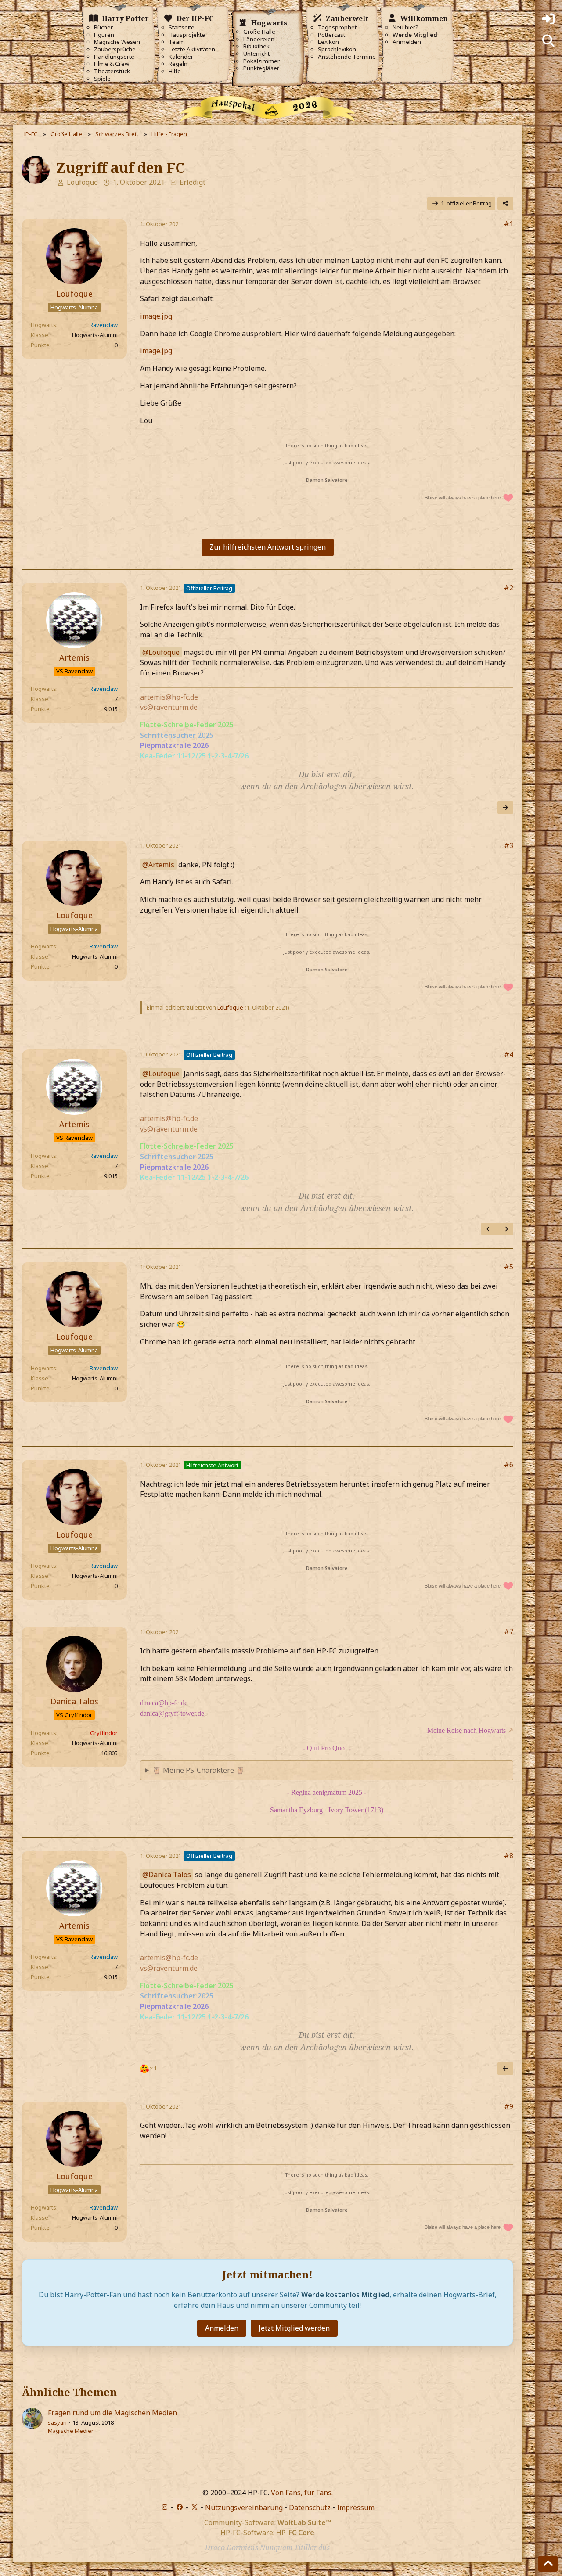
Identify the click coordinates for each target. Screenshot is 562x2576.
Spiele (102, 79)
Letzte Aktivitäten (192, 49)
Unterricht (256, 54)
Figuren (104, 35)
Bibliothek (256, 46)
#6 (509, 1465)
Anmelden (407, 42)
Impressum (356, 2508)
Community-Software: (268, 2522)
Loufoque (82, 182)
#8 (509, 1856)
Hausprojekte (187, 35)
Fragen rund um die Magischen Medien (112, 2413)
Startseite (182, 27)
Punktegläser (261, 68)
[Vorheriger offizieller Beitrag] (489, 1229)
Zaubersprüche (115, 49)
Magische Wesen (117, 42)
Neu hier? (405, 27)
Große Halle (259, 32)
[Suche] (548, 41)
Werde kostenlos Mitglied (345, 2295)
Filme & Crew (112, 64)
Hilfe (175, 71)
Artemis (161, 865)
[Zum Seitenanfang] (548, 2564)
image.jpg (156, 316)
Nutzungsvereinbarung (244, 2508)
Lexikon (328, 42)
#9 (509, 2106)
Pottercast (331, 35)
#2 (509, 588)
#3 (509, 845)
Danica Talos (170, 1875)
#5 (509, 1267)
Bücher (103, 27)
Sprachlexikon (337, 49)
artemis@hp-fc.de (169, 697)
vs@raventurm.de (169, 707)
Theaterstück (112, 71)
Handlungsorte (114, 57)
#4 (509, 1054)
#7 (509, 1631)
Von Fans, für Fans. (302, 2493)
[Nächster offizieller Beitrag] (505, 808)
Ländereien (259, 39)
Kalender (181, 57)
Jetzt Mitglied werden (294, 2328)
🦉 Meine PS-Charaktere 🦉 (198, 1770)
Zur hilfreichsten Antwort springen (268, 547)
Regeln (178, 64)
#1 (509, 224)
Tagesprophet (337, 27)
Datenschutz (310, 2508)
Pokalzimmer (261, 61)
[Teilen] (505, 203)
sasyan (57, 2422)
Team (177, 42)
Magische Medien (71, 2431)
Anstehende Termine (347, 57)
